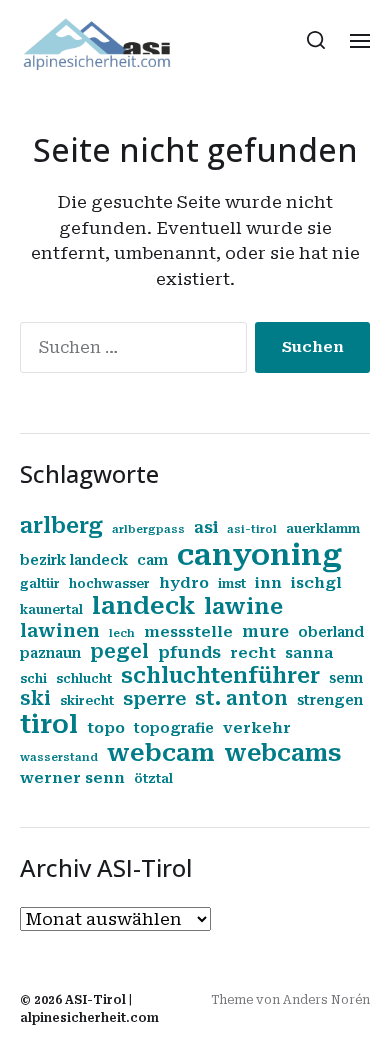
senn (346, 678)
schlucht (84, 679)
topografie (174, 728)
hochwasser (109, 584)
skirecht (87, 701)
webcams (282, 753)
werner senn (72, 778)
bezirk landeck (74, 560)
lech (122, 633)
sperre (154, 698)
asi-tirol (252, 529)
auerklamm (323, 529)
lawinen (60, 630)
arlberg (61, 525)
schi (33, 679)
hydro (184, 583)
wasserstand (59, 757)
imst (232, 584)
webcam (161, 753)
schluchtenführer (220, 675)
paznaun (50, 653)
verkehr (257, 728)
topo (106, 728)
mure (265, 631)
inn (268, 583)
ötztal (153, 779)
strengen (330, 700)
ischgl (316, 583)
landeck (143, 606)
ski (35, 699)
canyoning (259, 555)
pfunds (189, 652)
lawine (243, 606)
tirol (49, 724)
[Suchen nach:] (129, 351)
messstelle (188, 632)
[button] (316, 40)
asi (206, 527)
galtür (40, 584)
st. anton (241, 699)
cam (152, 560)
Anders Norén (326, 1000)
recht (253, 653)
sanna (309, 653)
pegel (119, 652)
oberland (331, 632)
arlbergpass (148, 529)
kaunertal (51, 610)
